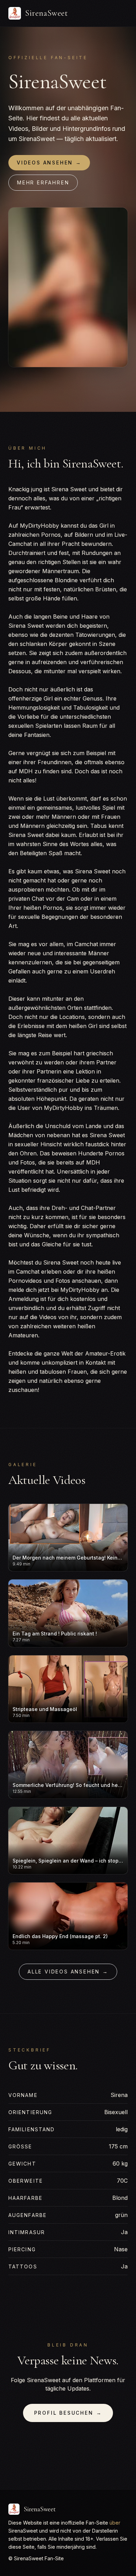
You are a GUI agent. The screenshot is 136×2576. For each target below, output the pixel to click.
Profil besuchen (68, 2413)
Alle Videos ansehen (68, 1972)
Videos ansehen (49, 163)
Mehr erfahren (43, 182)
